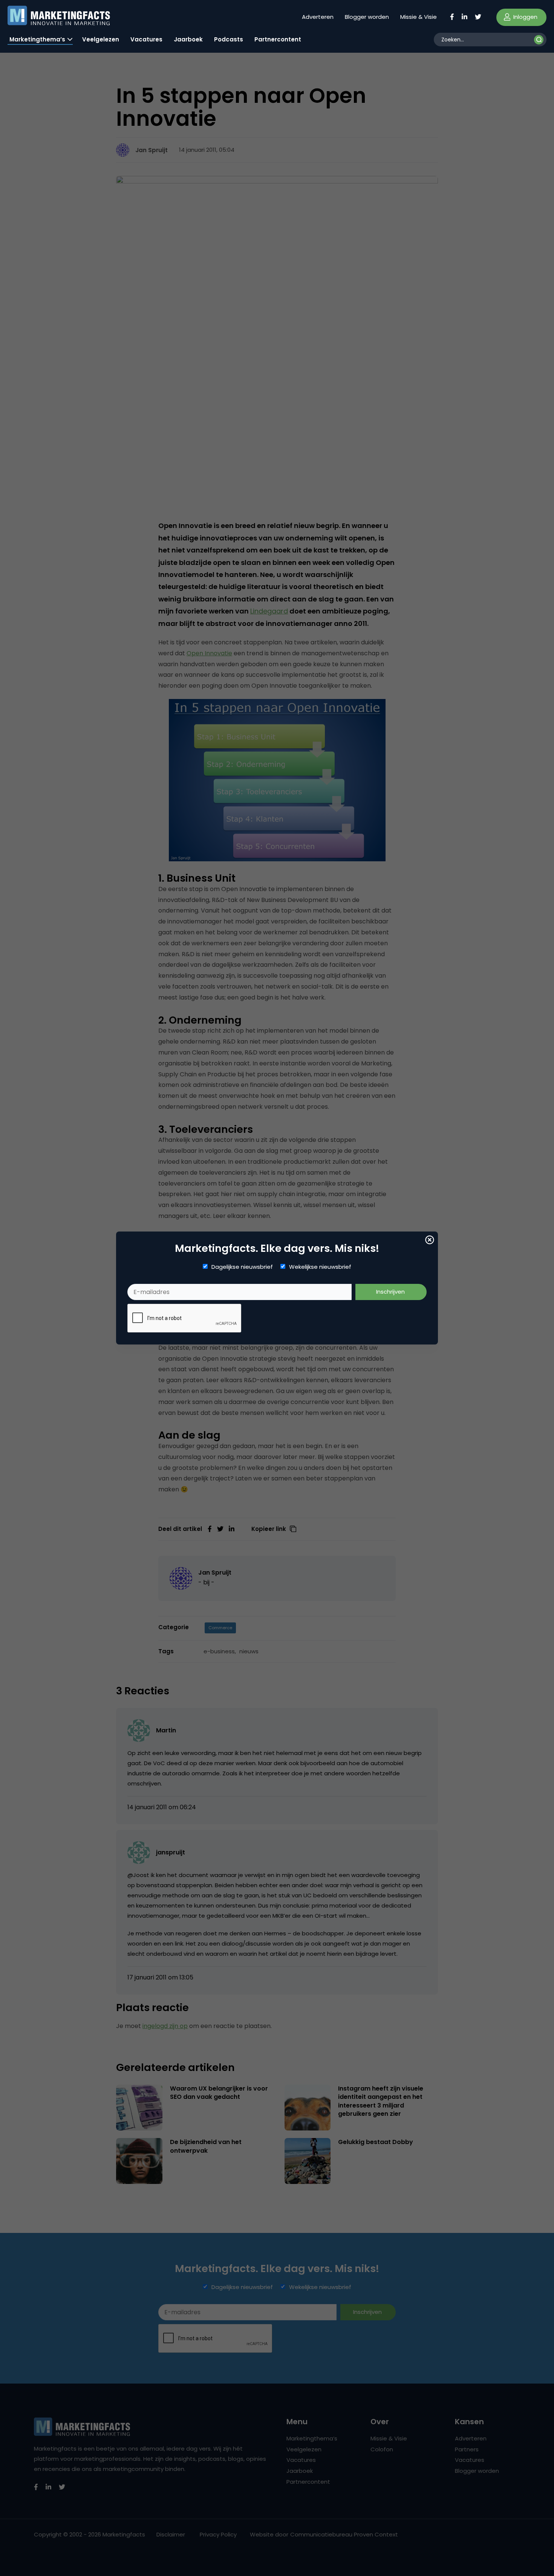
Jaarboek (188, 39)
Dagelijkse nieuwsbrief (242, 1267)
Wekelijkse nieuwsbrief (320, 1267)
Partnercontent (278, 39)
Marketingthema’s (37, 39)
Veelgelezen (101, 39)
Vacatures (146, 39)
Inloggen (525, 17)
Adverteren (318, 17)
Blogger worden (367, 17)
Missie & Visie (419, 17)
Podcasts (229, 39)
